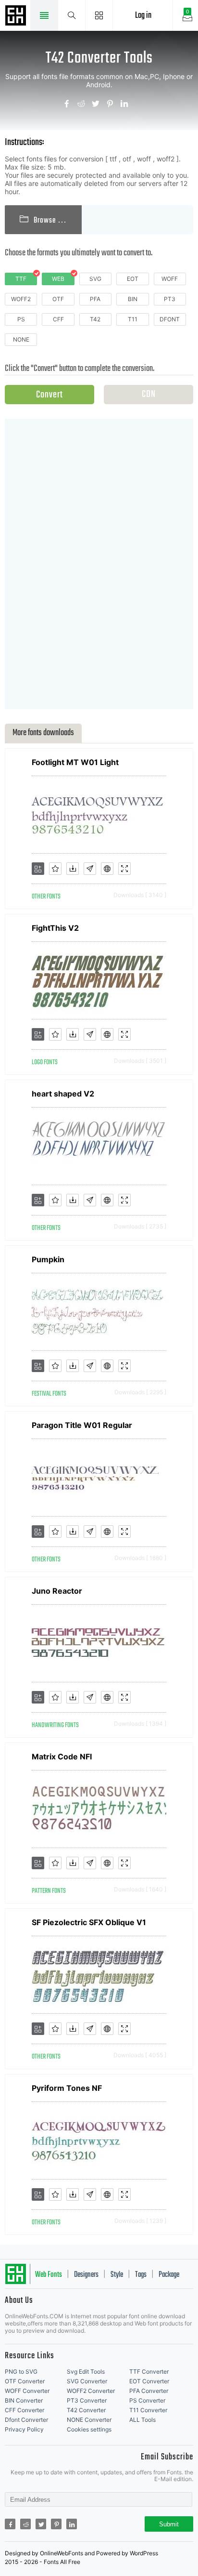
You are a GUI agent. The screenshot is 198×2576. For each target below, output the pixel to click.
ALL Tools (142, 2420)
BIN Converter (24, 2400)
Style (117, 2275)
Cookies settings (89, 2429)
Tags (141, 2275)
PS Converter (147, 2400)
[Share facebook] (70, 105)
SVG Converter (87, 2381)
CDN (149, 394)
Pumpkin (48, 1259)
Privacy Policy (24, 2429)
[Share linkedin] (128, 105)
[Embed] (107, 869)
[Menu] (99, 15)
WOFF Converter (27, 2391)
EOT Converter (149, 2381)
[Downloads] (73, 869)
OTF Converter (25, 2381)
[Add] (38, 869)
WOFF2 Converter (91, 2391)
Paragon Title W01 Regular (82, 1425)
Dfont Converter (26, 2420)
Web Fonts (49, 2275)
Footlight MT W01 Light (75, 762)
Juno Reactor (57, 1591)
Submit (169, 2524)
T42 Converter (86, 2410)
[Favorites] (55, 869)
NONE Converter (89, 2420)
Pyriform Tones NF (67, 2088)
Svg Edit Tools (86, 2371)
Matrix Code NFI (62, 1757)
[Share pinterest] (113, 105)
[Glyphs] (90, 869)
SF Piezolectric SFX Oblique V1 (89, 1922)
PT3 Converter (87, 2400)
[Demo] (124, 869)
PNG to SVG (21, 2371)
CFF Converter (25, 2410)
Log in (143, 16)
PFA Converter (149, 2391)
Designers (86, 2275)
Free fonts (17, 16)
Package (169, 2275)
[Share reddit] (85, 105)
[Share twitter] (99, 105)
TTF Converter (149, 2371)
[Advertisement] (99, 563)
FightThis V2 (55, 928)
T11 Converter (148, 2410)
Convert (49, 395)
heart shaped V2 (63, 1094)
